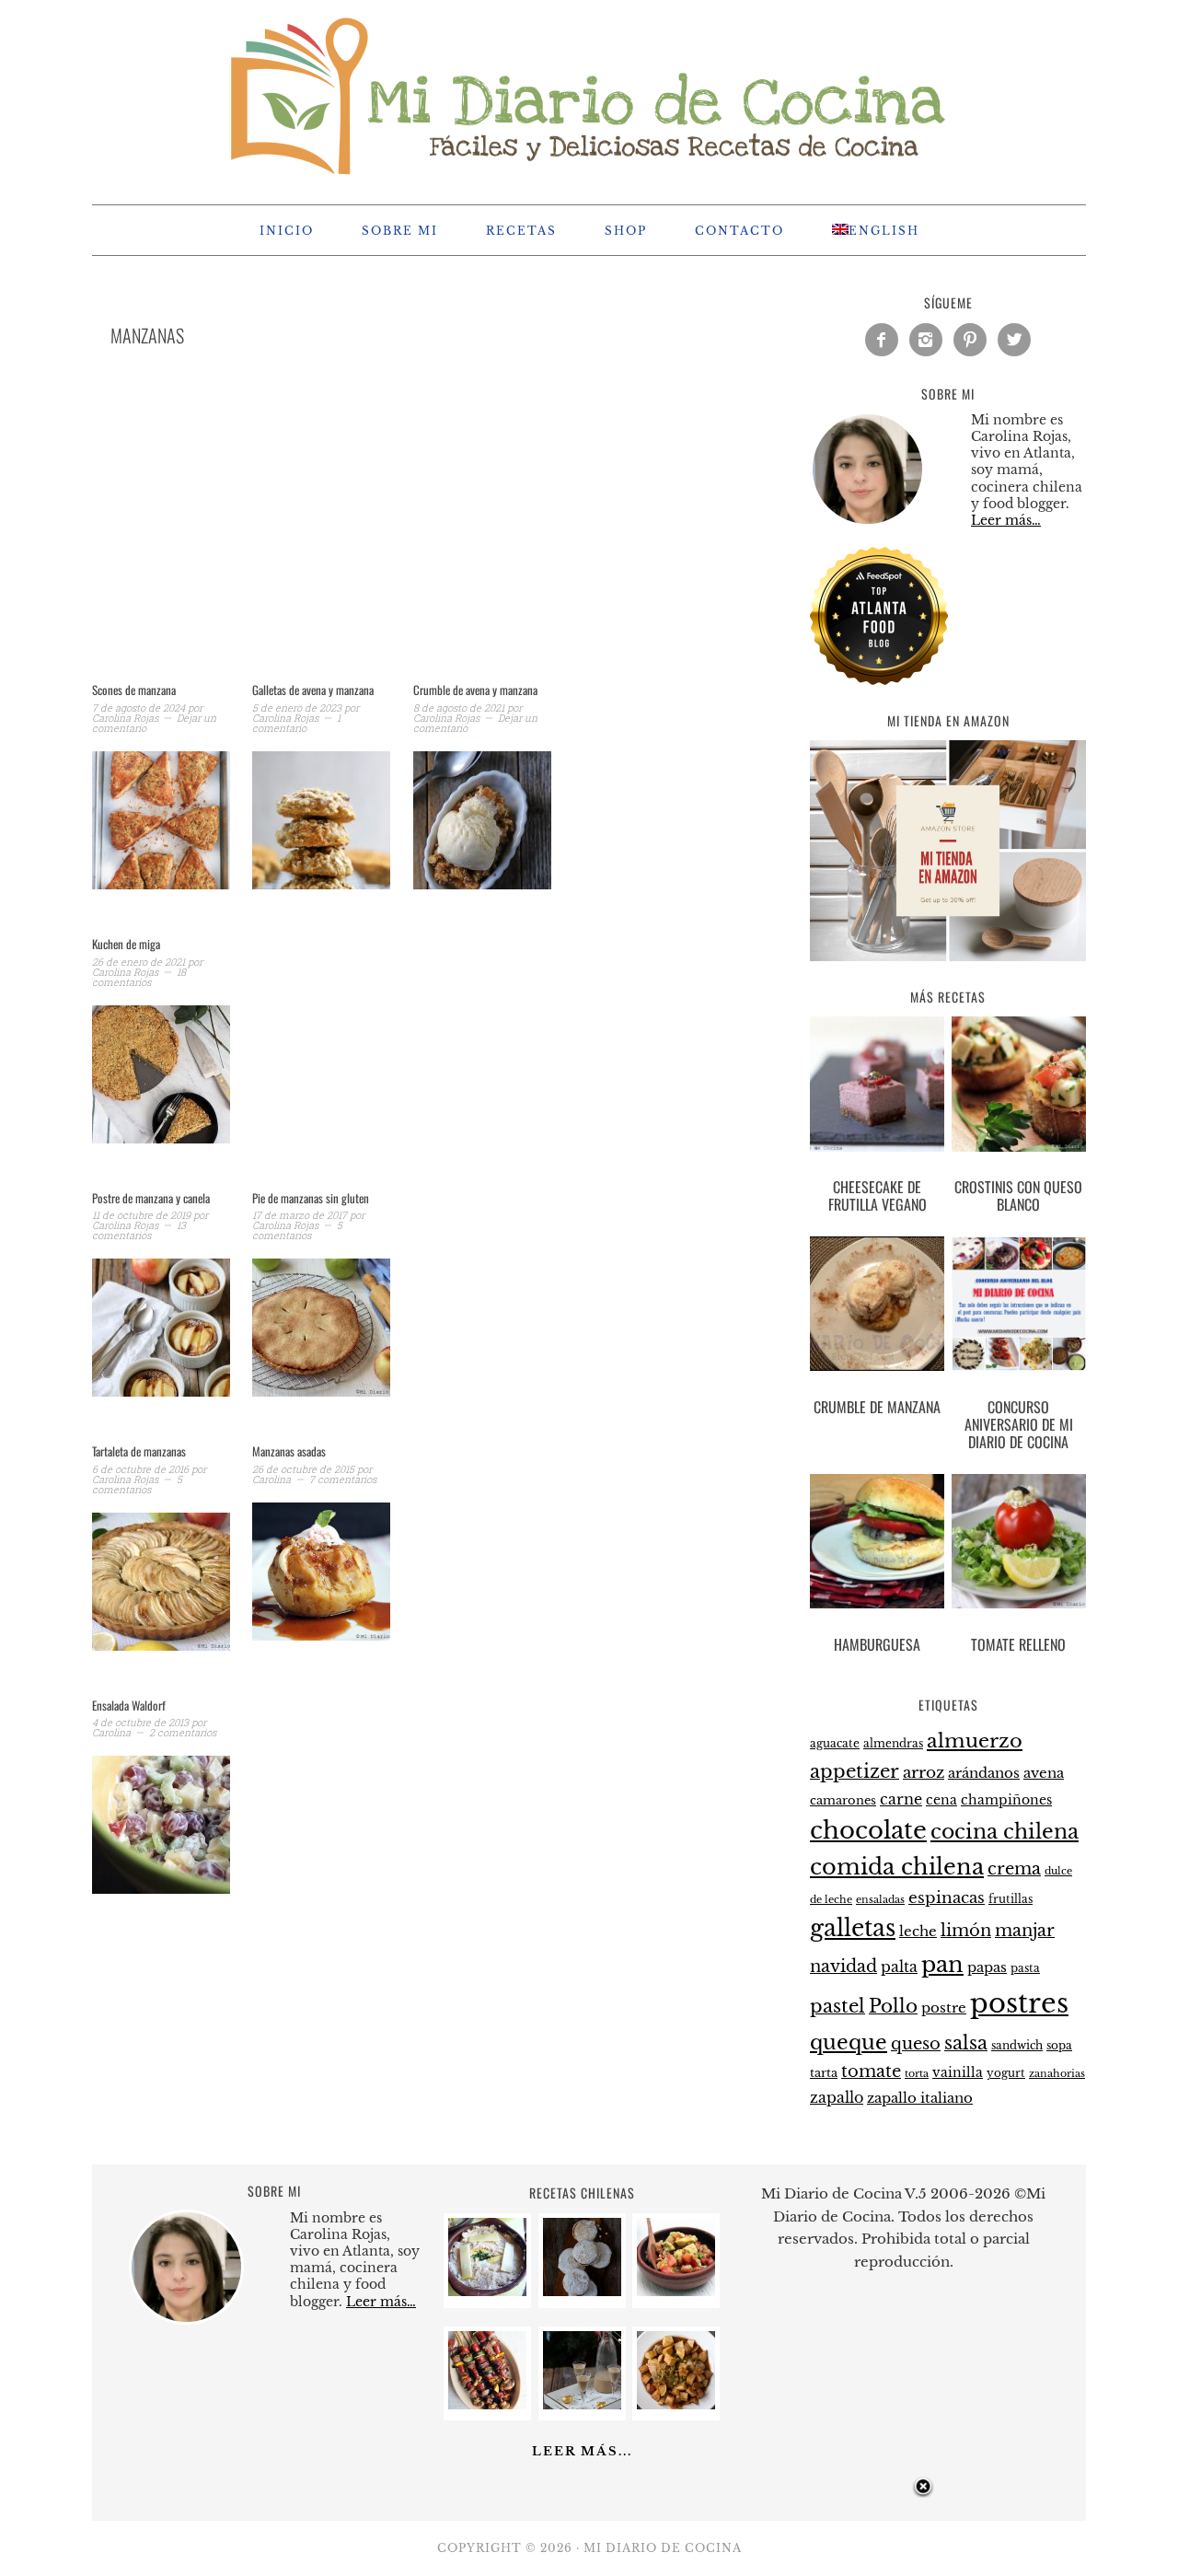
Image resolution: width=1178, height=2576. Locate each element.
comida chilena (897, 1867)
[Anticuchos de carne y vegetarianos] (487, 2404)
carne (901, 1799)
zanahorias (1057, 2073)
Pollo (893, 2006)
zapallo (837, 2098)
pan (942, 1964)
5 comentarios (297, 1230)
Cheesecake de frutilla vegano (878, 1195)
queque (849, 2042)
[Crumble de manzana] (877, 1307)
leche (918, 1932)
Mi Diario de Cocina (589, 94)
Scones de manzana (134, 690)
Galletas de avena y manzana (313, 690)
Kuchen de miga (126, 944)
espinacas (947, 1898)
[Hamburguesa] (877, 1545)
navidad (843, 1967)
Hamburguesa (877, 1644)
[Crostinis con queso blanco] (1019, 1087)
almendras (893, 1743)
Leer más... (582, 2451)
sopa (1059, 2046)
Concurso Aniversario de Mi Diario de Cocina (1019, 1424)
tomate (871, 2071)
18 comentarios (139, 977)
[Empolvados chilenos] (582, 2291)
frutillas (1011, 1899)
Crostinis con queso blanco (1018, 1195)
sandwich (1017, 2046)
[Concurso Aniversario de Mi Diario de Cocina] (1019, 1307)
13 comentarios (139, 1230)
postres (1019, 2003)
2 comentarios (183, 1732)
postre (944, 2008)
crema (1014, 1869)
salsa (966, 2043)
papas (987, 1967)
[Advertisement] (405, 538)
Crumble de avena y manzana (475, 690)
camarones (843, 1800)
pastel (837, 2006)
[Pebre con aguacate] (676, 2291)
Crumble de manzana (877, 1407)
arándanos (984, 1773)
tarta (824, 2073)
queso (916, 2044)
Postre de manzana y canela (151, 1198)
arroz (924, 1773)
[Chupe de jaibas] (487, 2291)
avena (1044, 1773)
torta (917, 2074)
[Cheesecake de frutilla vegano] (877, 1087)
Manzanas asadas (289, 1451)
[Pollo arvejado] (676, 2404)
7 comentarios (343, 1479)
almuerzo (975, 1741)
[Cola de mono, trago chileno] (582, 2404)
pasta (1025, 1968)
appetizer (855, 1771)
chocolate (868, 1830)
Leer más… (1006, 520)
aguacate (835, 1743)
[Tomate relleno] (1019, 1545)
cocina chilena (1005, 1832)
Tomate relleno (1018, 1644)
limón (966, 1930)
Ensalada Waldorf (129, 1705)
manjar (1025, 1931)
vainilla (958, 2072)
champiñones (1006, 1800)
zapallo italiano (920, 2098)
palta (899, 1967)
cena (941, 1800)
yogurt (1006, 2073)
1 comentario (296, 723)
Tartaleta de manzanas (139, 1451)
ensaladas (880, 1900)
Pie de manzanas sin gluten (311, 1198)
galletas (853, 1928)
